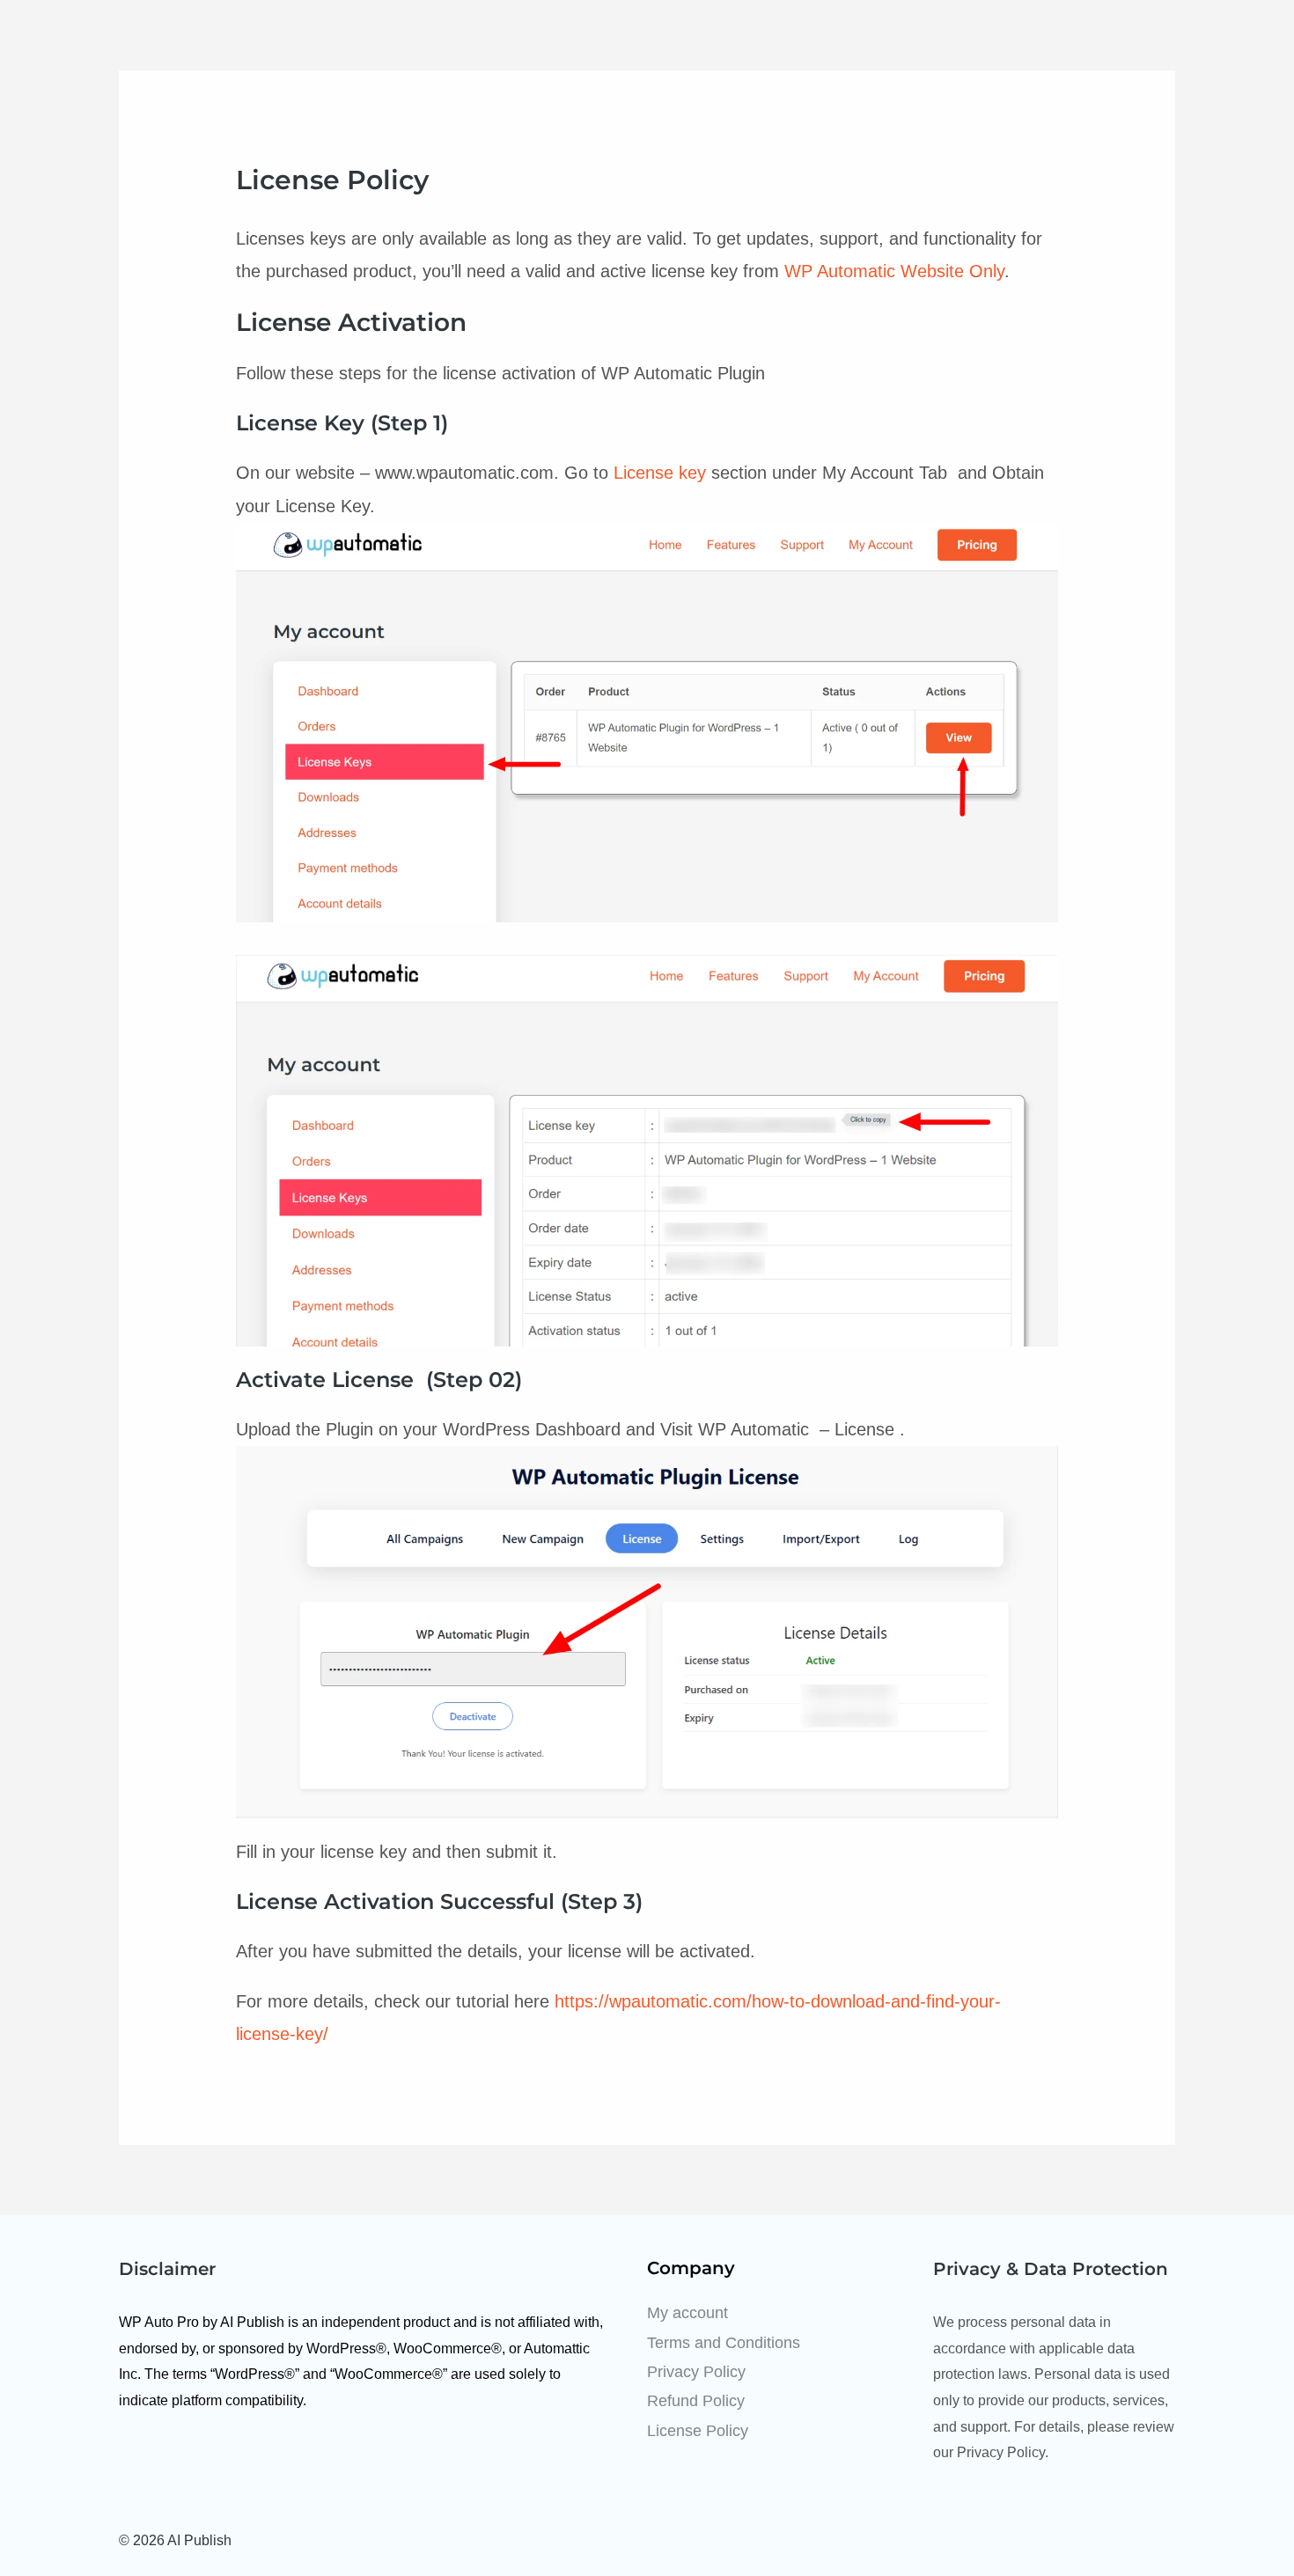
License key (660, 473)
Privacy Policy (696, 2372)
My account (687, 2313)
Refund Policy (696, 2401)
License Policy (698, 2431)
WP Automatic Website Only (894, 271)
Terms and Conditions (724, 2343)
